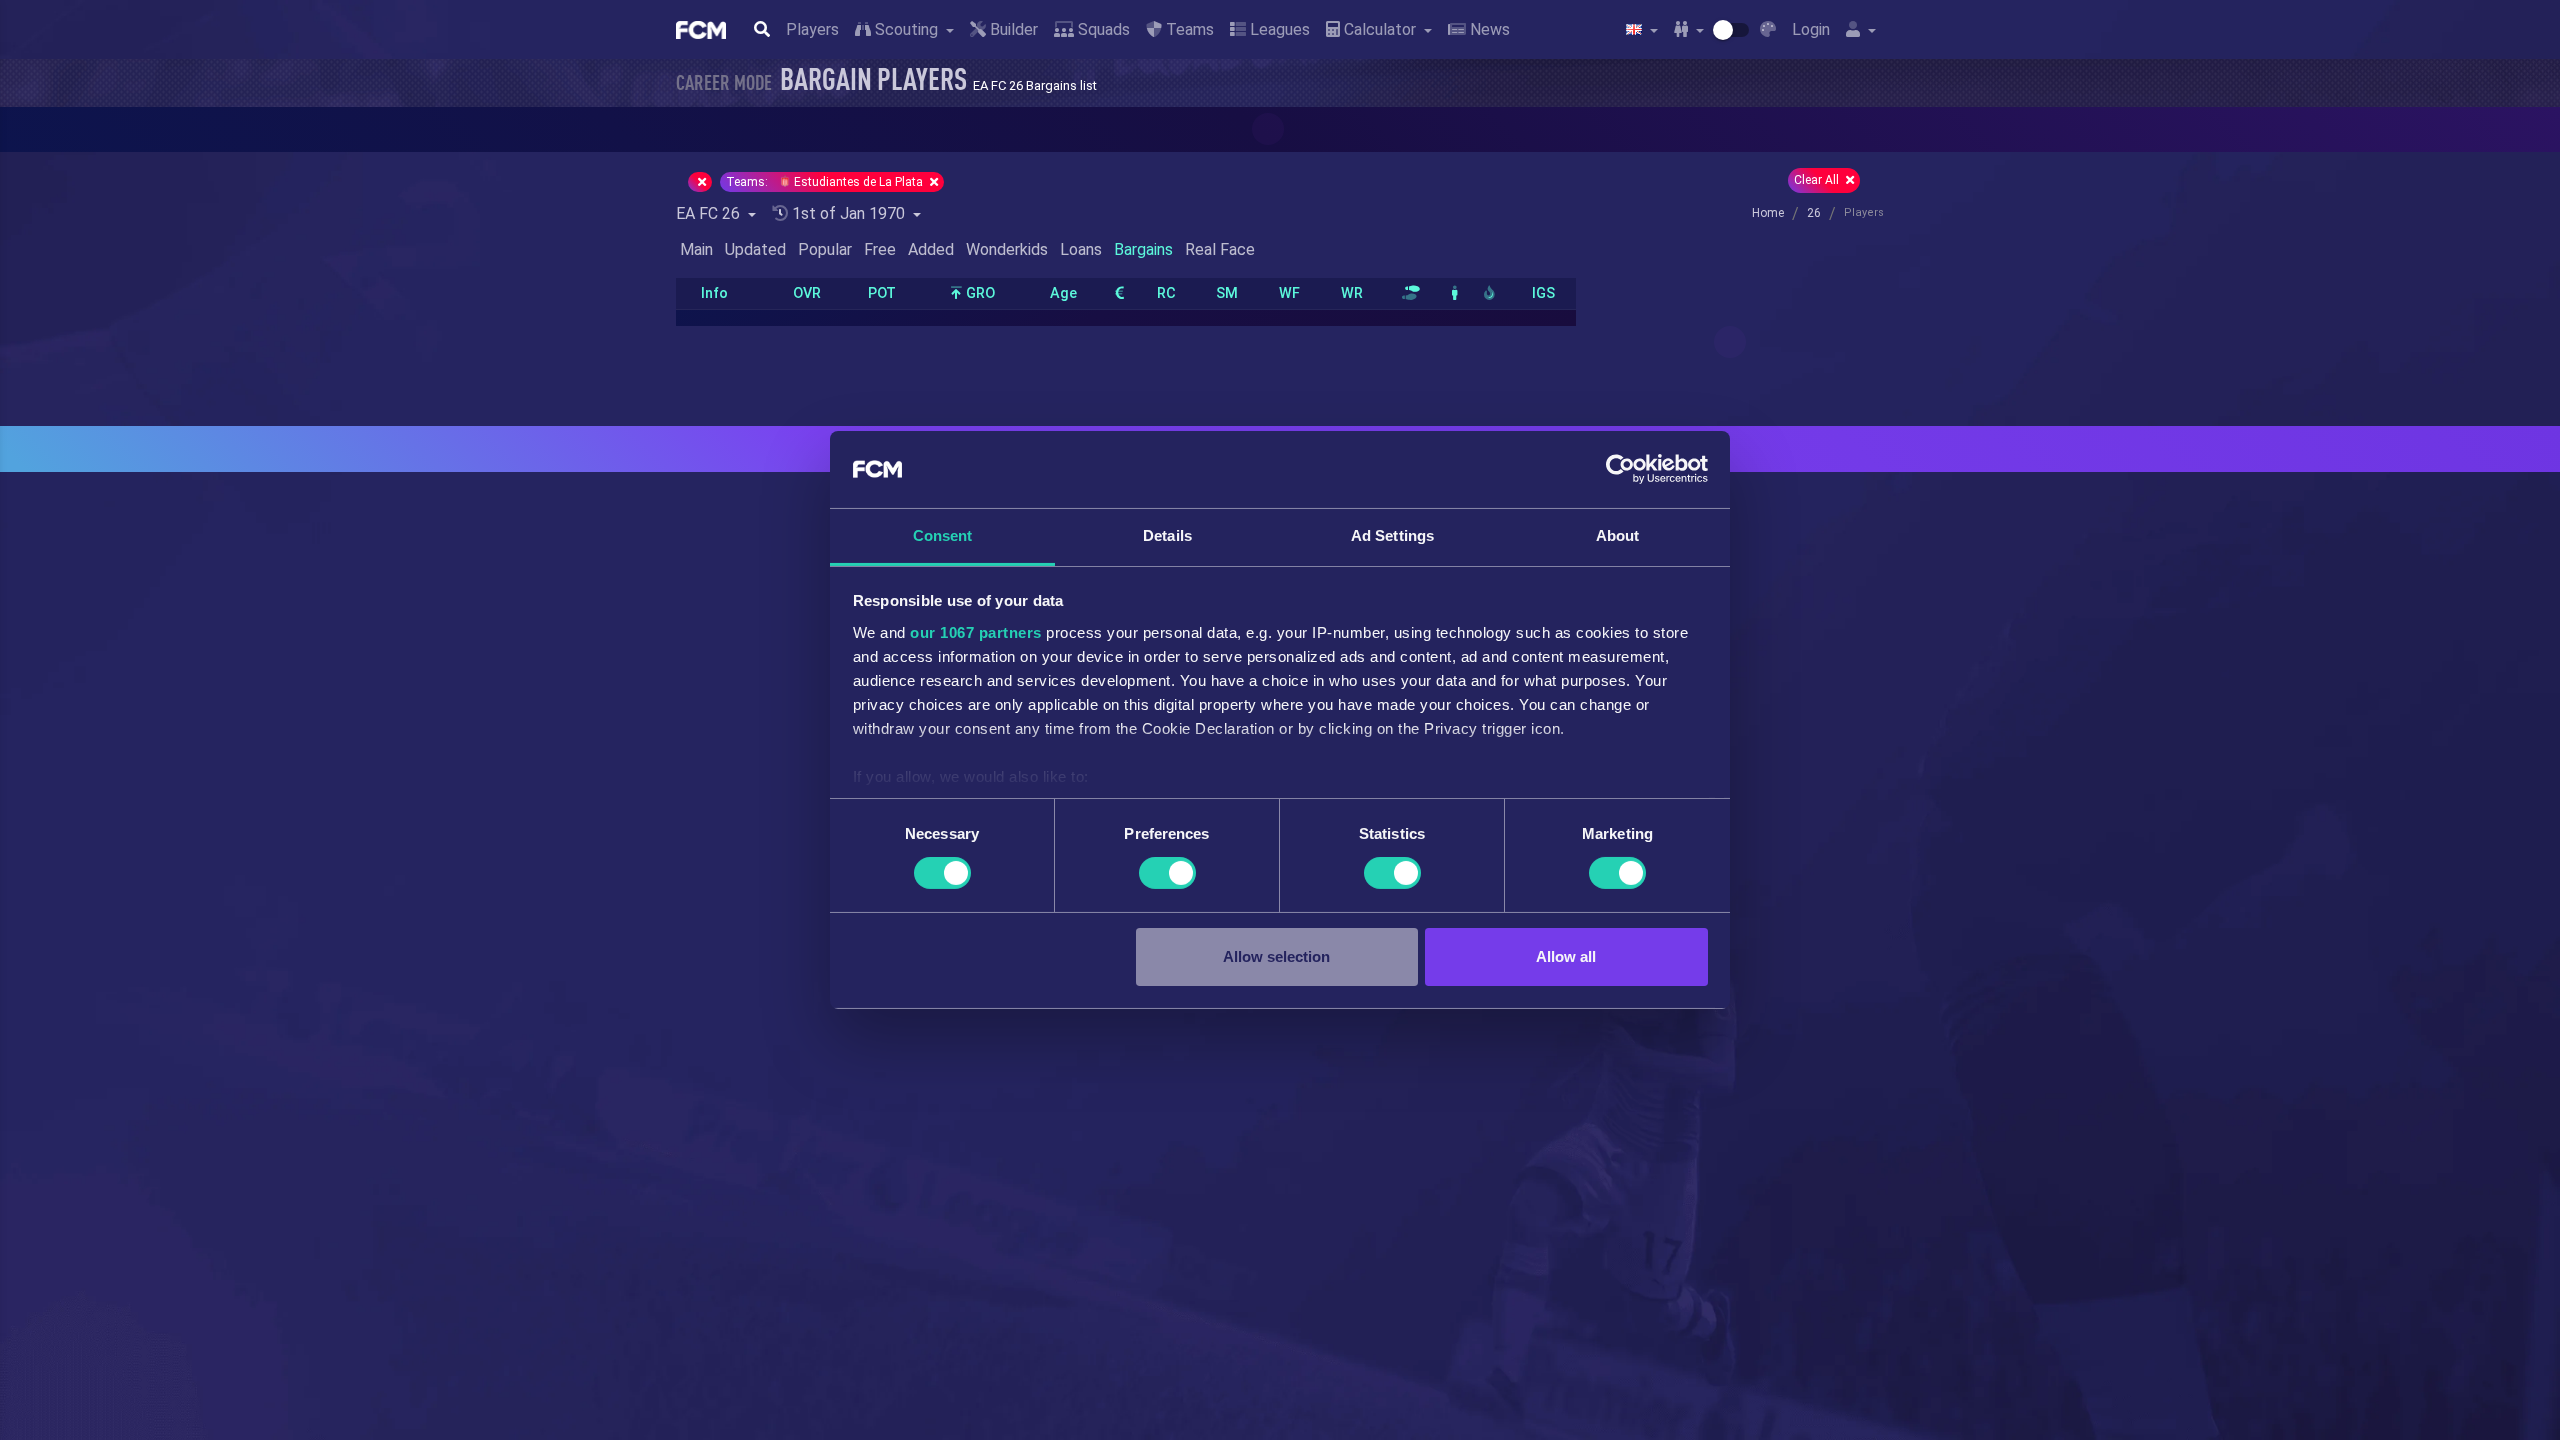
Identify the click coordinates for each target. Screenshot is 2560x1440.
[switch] (1167, 873)
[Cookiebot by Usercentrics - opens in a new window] (1620, 469)
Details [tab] (1167, 535)
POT (882, 293)
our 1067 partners (976, 632)
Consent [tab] (943, 535)
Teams (1188, 29)
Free (880, 249)
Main (696, 249)
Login (1811, 29)
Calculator (1380, 29)
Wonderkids (1007, 249)
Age (1063, 293)
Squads (1102, 29)
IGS (1543, 293)
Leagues (1278, 29)
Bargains (1143, 249)
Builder (1012, 29)
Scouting (906, 29)
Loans (1081, 249)
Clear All (1818, 180)
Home (1768, 213)
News (1488, 29)
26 (1814, 213)
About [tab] (1618, 535)
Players (812, 29)
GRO (978, 293)
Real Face (1220, 249)
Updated (755, 249)
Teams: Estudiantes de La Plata (826, 182)
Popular (825, 249)
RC (1166, 293)
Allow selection (1276, 956)
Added (931, 249)
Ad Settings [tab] (1392, 535)
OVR (807, 293)
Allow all (1566, 956)
